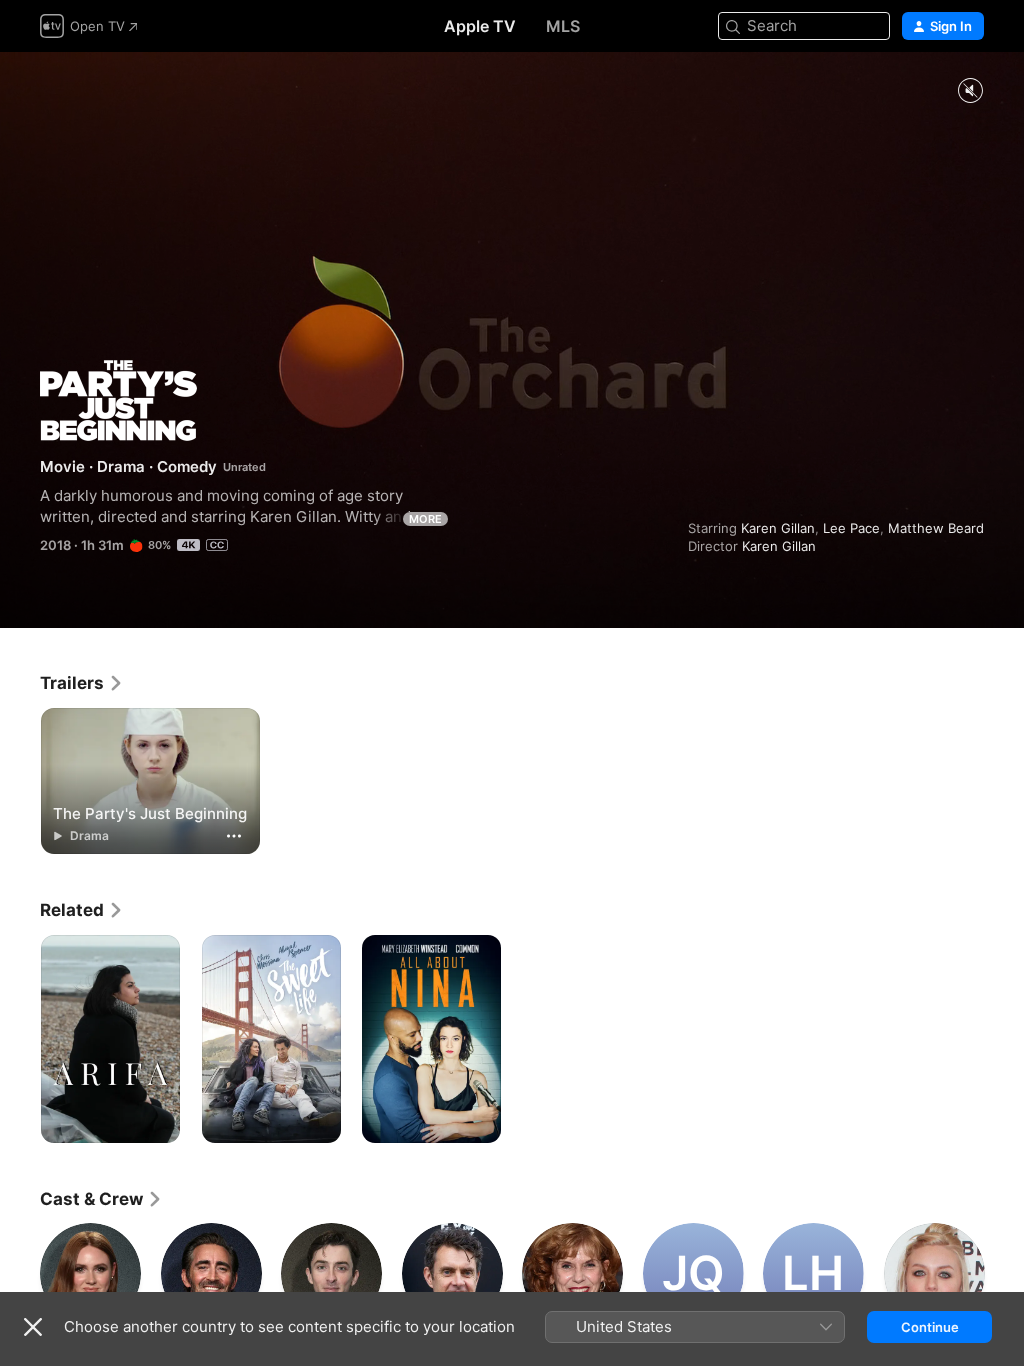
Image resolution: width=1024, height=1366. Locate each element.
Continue (930, 1327)
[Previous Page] (20, 1273)
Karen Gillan (778, 528)
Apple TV (480, 26)
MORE (425, 519)
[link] (82, 683)
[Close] (33, 1327)
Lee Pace (851, 528)
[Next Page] (1004, 1273)
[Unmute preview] (970, 91)
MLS (563, 26)
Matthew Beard (936, 528)
